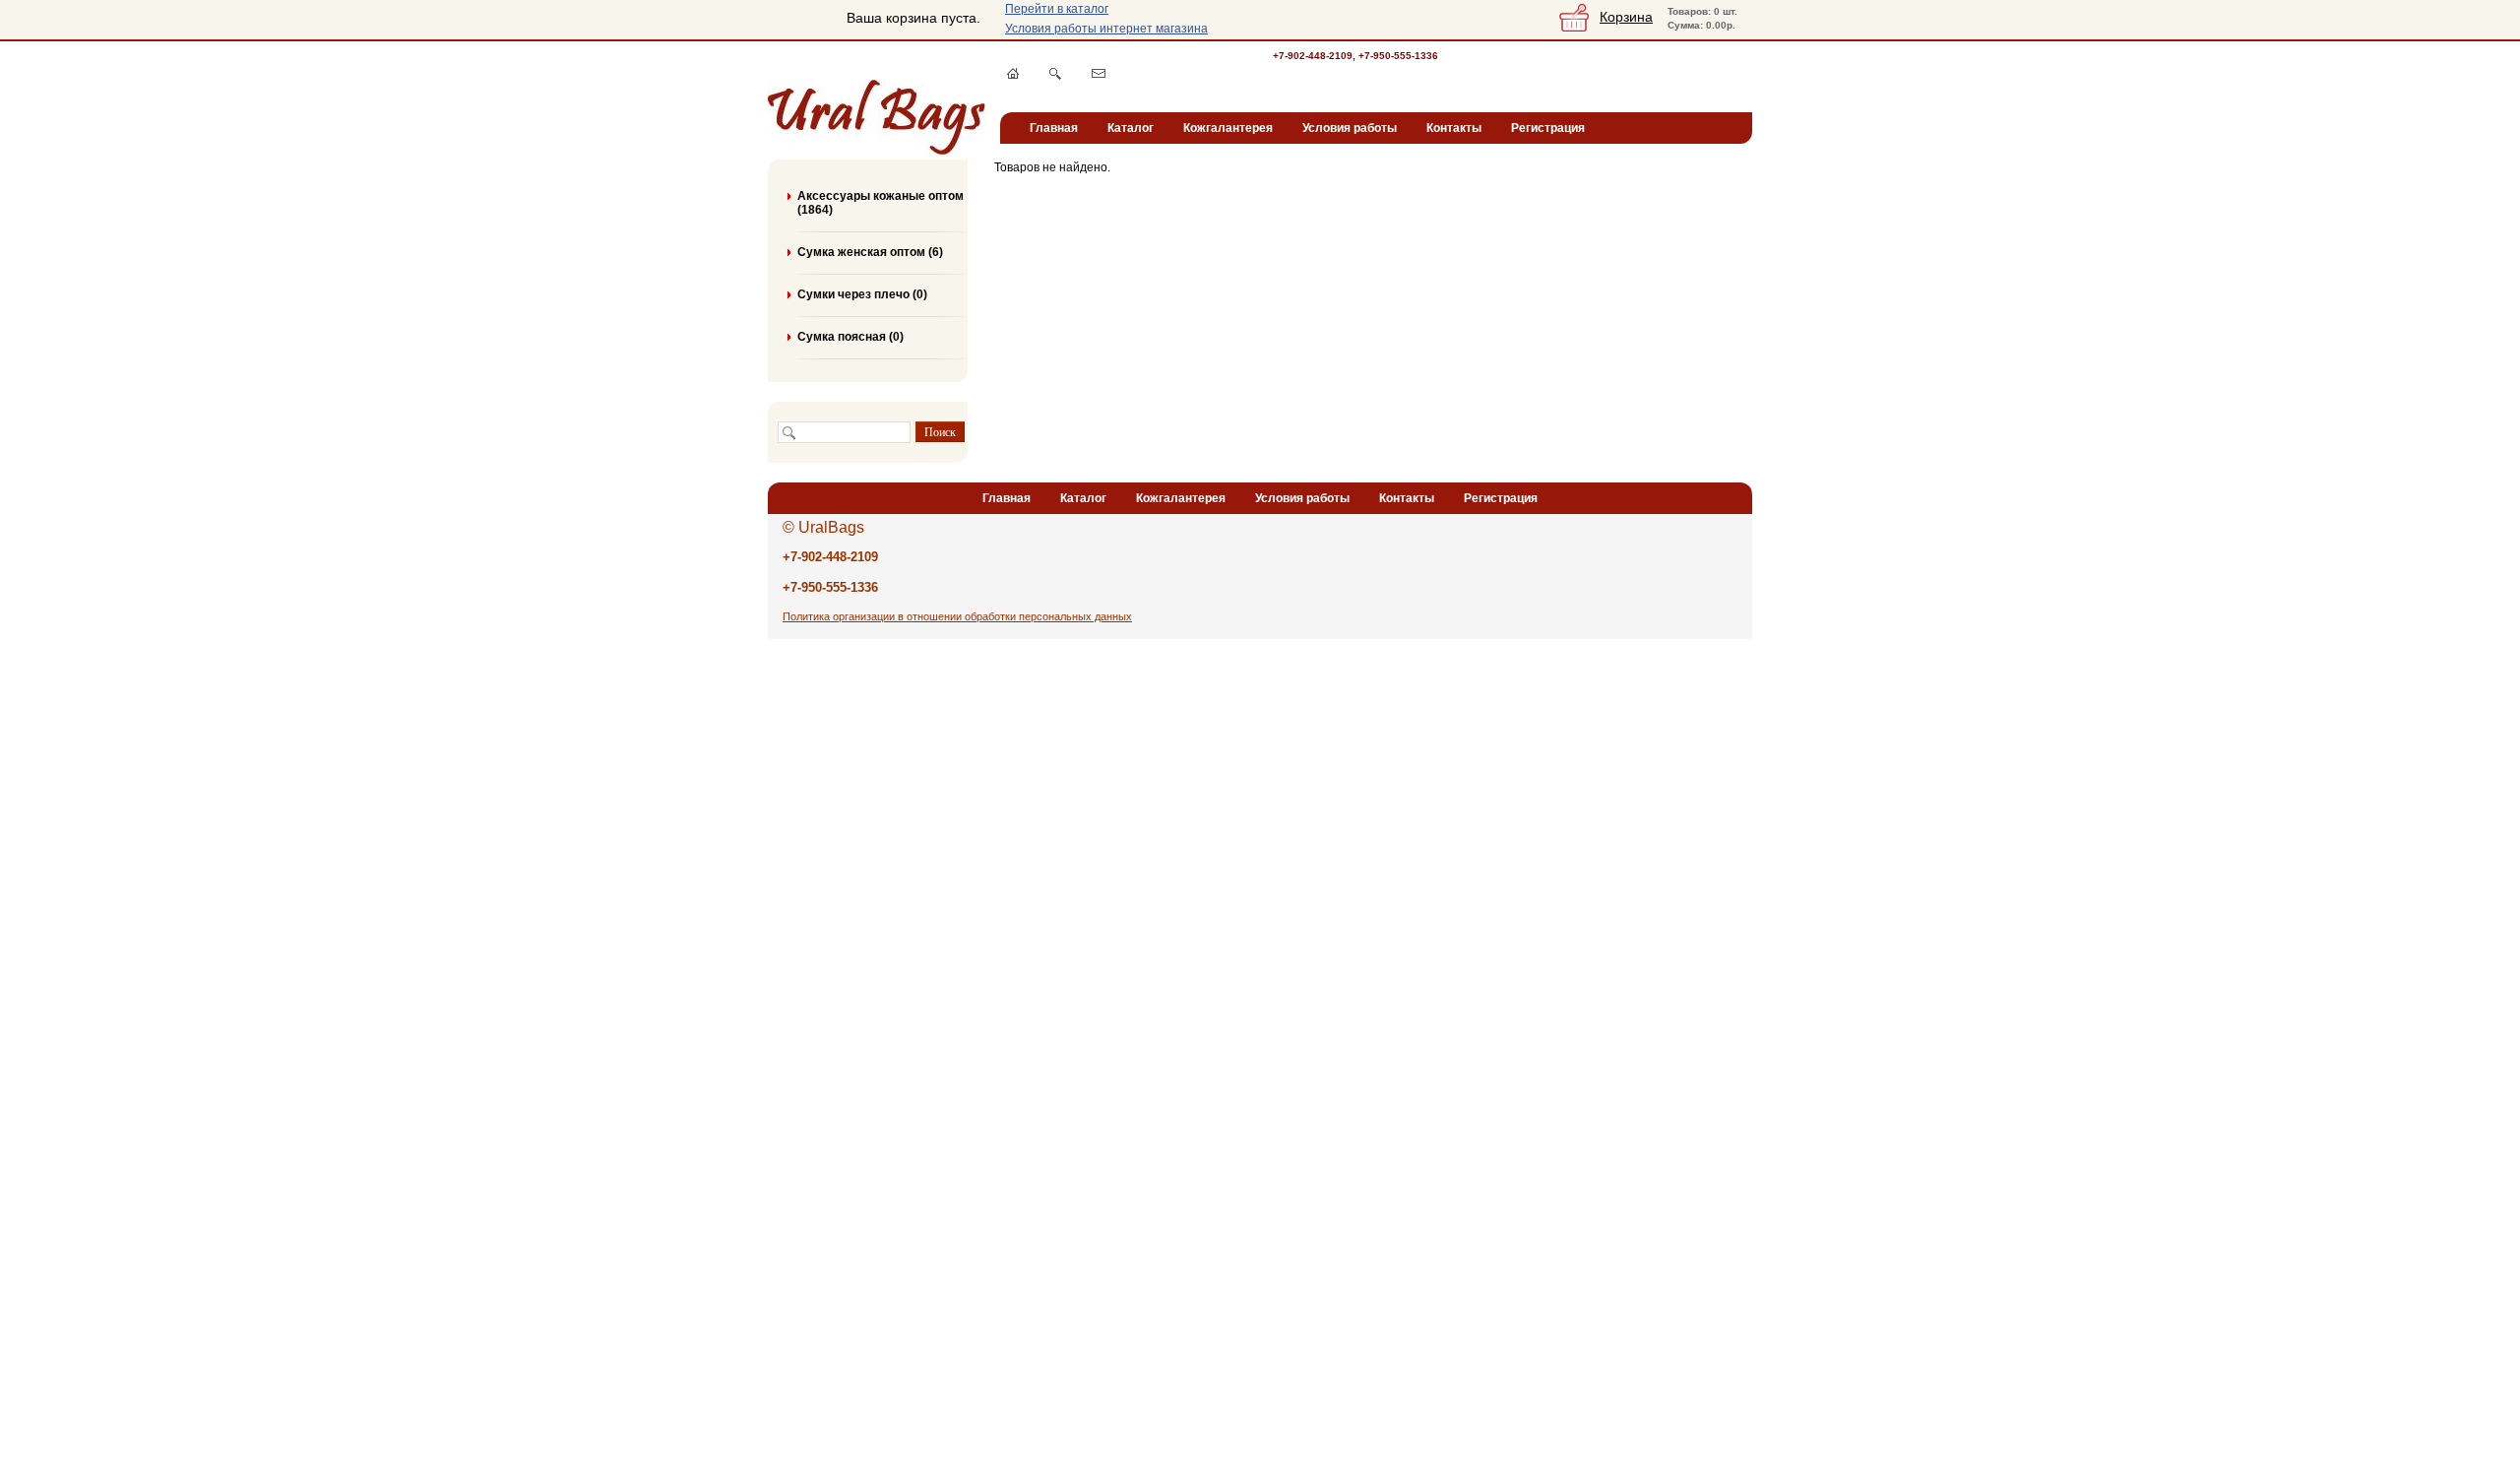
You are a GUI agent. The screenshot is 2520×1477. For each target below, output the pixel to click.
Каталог (1131, 128)
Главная (1054, 128)
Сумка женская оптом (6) (870, 252)
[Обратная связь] (1099, 73)
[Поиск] (1055, 74)
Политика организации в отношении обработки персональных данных (957, 616)
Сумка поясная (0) (850, 337)
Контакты (1454, 128)
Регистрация (1548, 128)
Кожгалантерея (1228, 128)
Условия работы (1350, 128)
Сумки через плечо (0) (862, 294)
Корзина (1626, 17)
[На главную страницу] (1013, 73)
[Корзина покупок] (1574, 28)
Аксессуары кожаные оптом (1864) (881, 203)
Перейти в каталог (1057, 9)
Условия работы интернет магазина (1106, 29)
